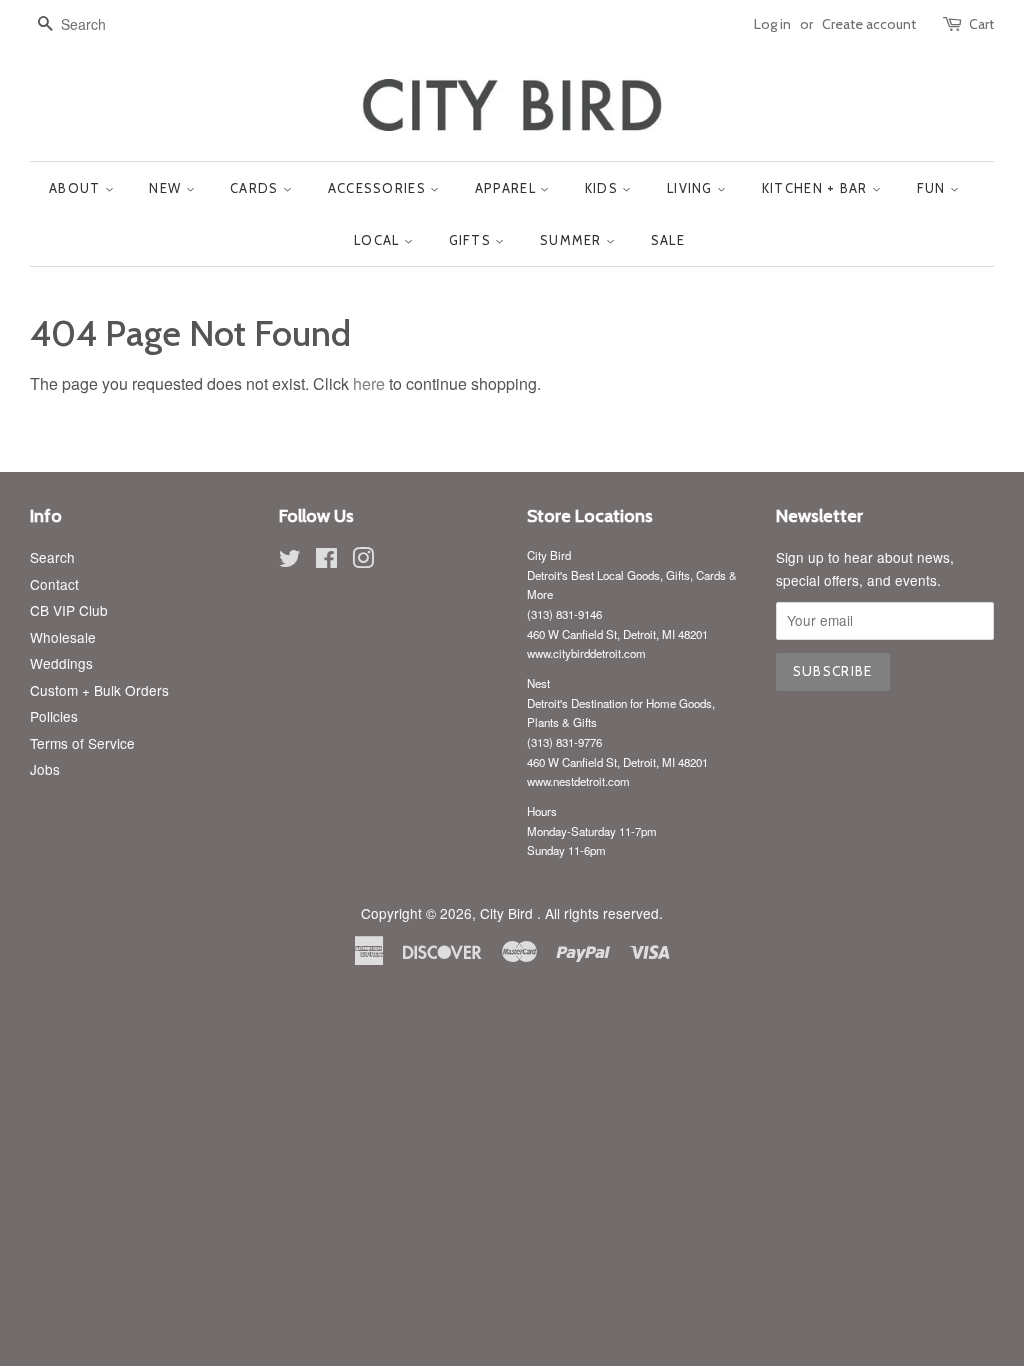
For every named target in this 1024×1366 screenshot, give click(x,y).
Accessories (379, 188)
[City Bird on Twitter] (290, 561)
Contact (54, 584)
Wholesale (63, 637)
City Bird (508, 913)
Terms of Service (82, 743)
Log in (772, 24)
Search (52, 557)
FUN (933, 188)
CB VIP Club (69, 610)
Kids (604, 188)
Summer (573, 240)
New (167, 188)
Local (379, 240)
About (77, 188)
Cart (981, 24)
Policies (54, 716)
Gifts (472, 240)
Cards (256, 188)
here (369, 383)
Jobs (45, 769)
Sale (668, 240)
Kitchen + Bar (817, 188)
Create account (869, 24)
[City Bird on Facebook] (326, 561)
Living (692, 188)
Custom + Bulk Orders (99, 690)
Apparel (507, 188)
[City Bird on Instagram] (363, 561)
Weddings (61, 663)
